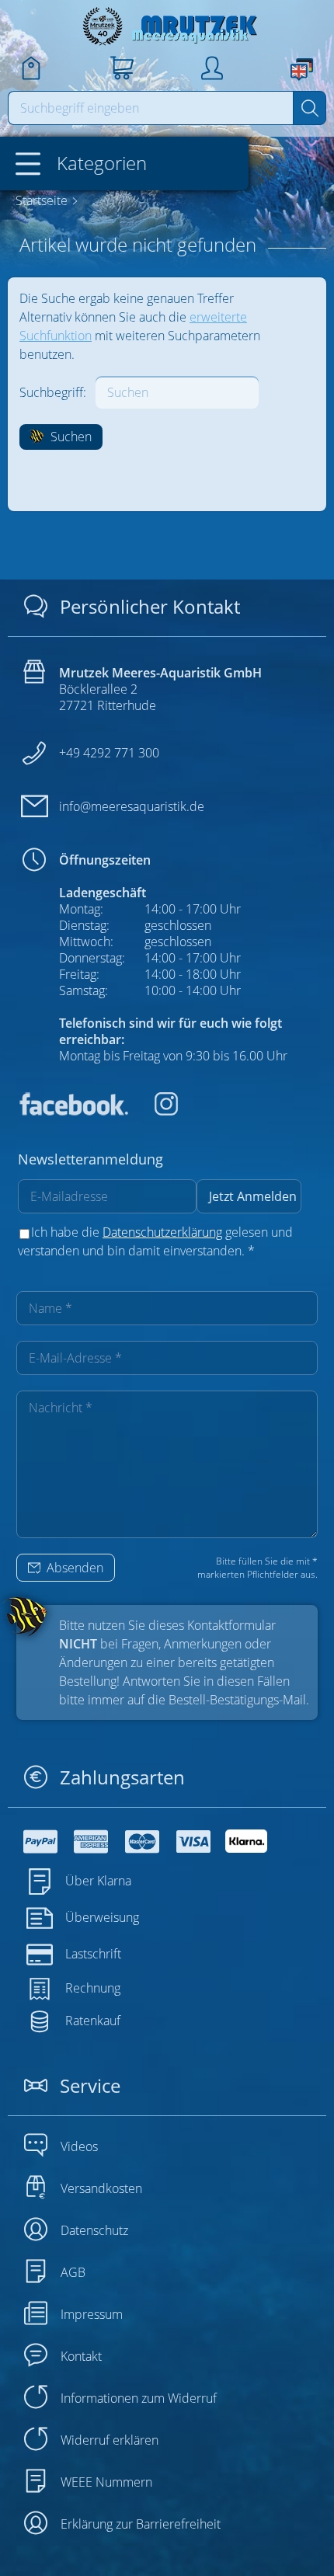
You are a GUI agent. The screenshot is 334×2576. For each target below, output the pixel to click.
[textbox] (151, 108)
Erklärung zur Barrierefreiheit (141, 2524)
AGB (73, 2272)
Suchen (70, 437)
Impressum (92, 2314)
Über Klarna (98, 1881)
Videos (79, 2146)
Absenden (73, 1568)
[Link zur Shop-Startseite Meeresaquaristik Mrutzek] (167, 26)
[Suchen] (310, 108)
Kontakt (81, 2356)
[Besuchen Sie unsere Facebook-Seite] (73, 1111)
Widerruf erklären (110, 2440)
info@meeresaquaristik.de (132, 806)
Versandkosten (101, 2188)
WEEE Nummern (106, 2482)
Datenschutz (94, 2230)
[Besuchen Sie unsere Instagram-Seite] (155, 1111)
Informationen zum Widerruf (139, 2398)
